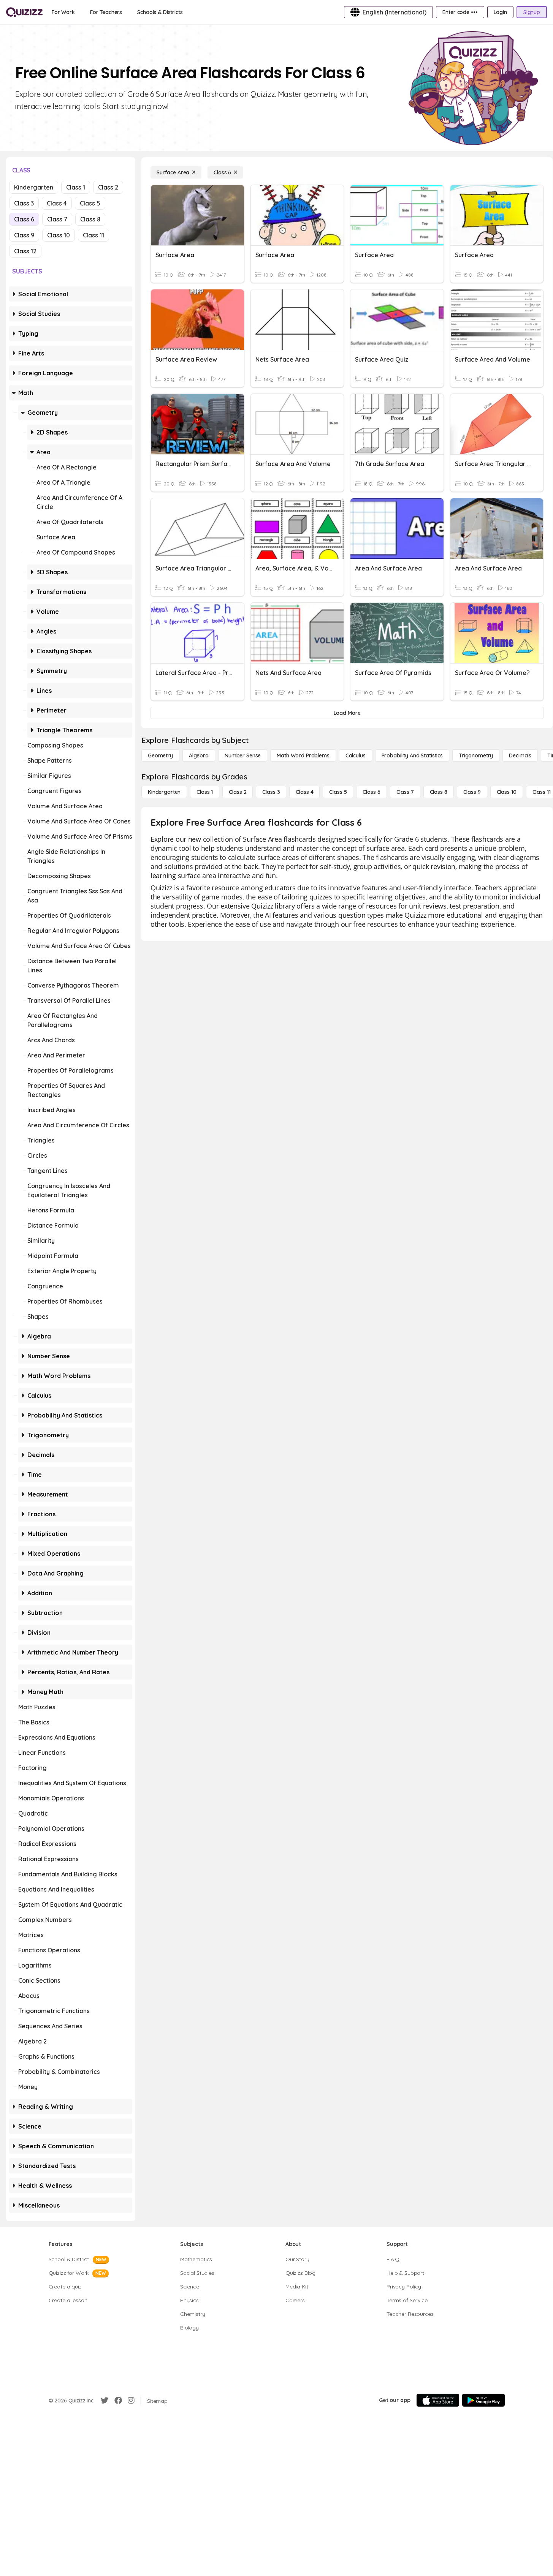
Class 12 (25, 251)
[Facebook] (118, 2401)
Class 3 (24, 203)
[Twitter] (105, 2401)
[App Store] (438, 2400)
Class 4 (57, 203)
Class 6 (24, 219)
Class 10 (59, 235)
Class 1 (76, 187)
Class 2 (108, 187)
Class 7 (57, 219)
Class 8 (90, 219)
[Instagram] (131, 2401)
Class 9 (24, 235)
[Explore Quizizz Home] (24, 12)
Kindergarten (34, 187)
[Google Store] (483, 2400)
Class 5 (90, 203)
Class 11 (93, 235)
